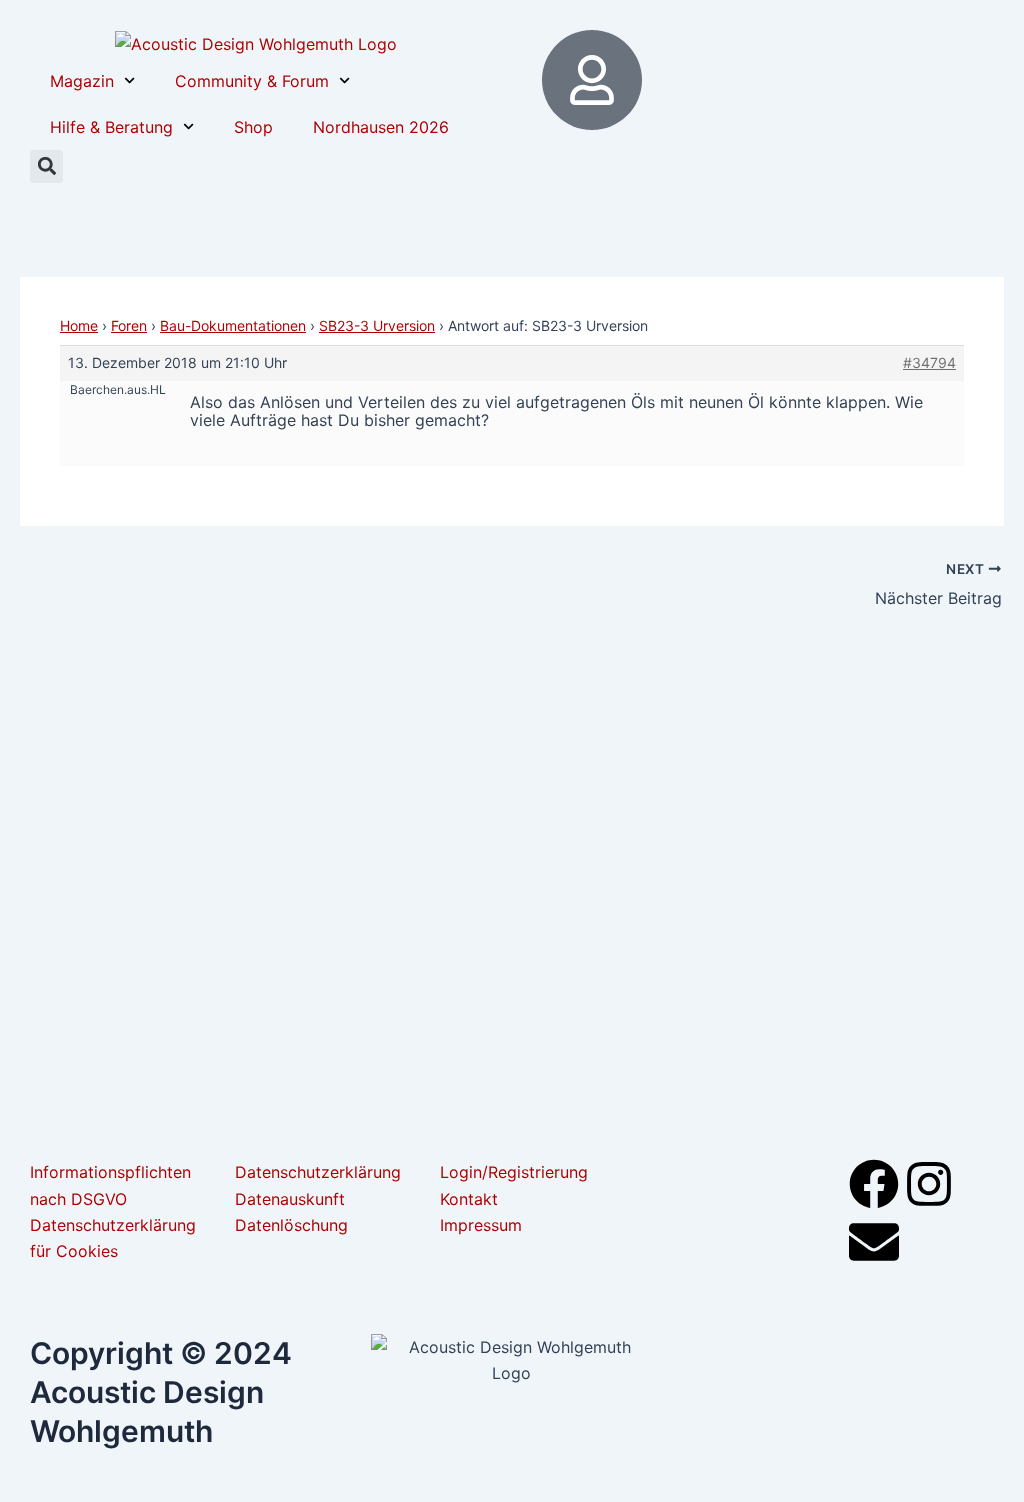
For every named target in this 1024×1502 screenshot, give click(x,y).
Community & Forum (252, 81)
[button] (46, 166)
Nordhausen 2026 (381, 127)
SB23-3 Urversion (377, 325)
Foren (129, 325)
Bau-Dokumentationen (233, 325)
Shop (253, 127)
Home (79, 325)
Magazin (82, 81)
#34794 (929, 362)
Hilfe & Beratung (111, 127)
